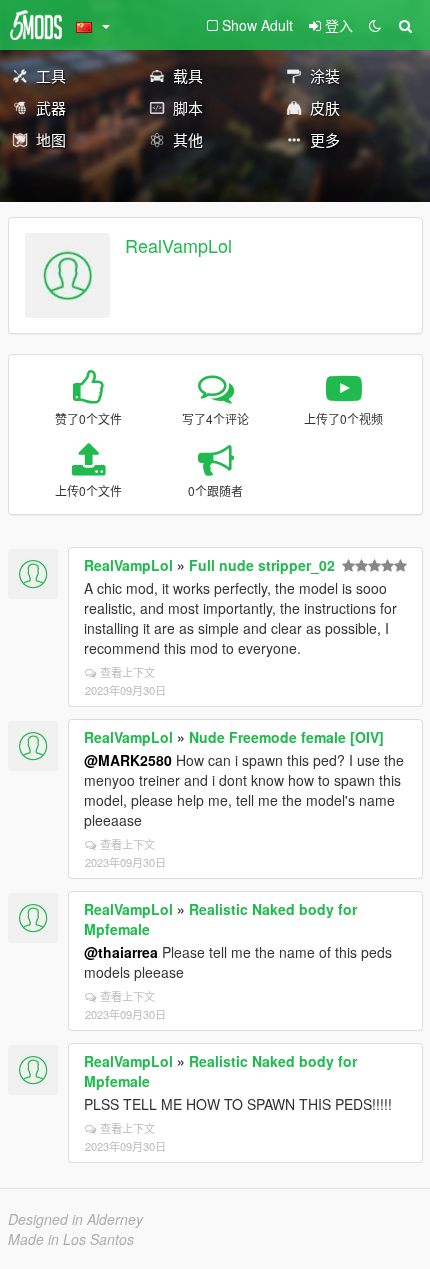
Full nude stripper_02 (262, 565)
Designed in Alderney (75, 1219)
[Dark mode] (375, 25)
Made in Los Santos (71, 1239)
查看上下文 (127, 672)
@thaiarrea (121, 952)
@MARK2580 (128, 760)
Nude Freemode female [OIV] (286, 737)
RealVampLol (178, 245)
